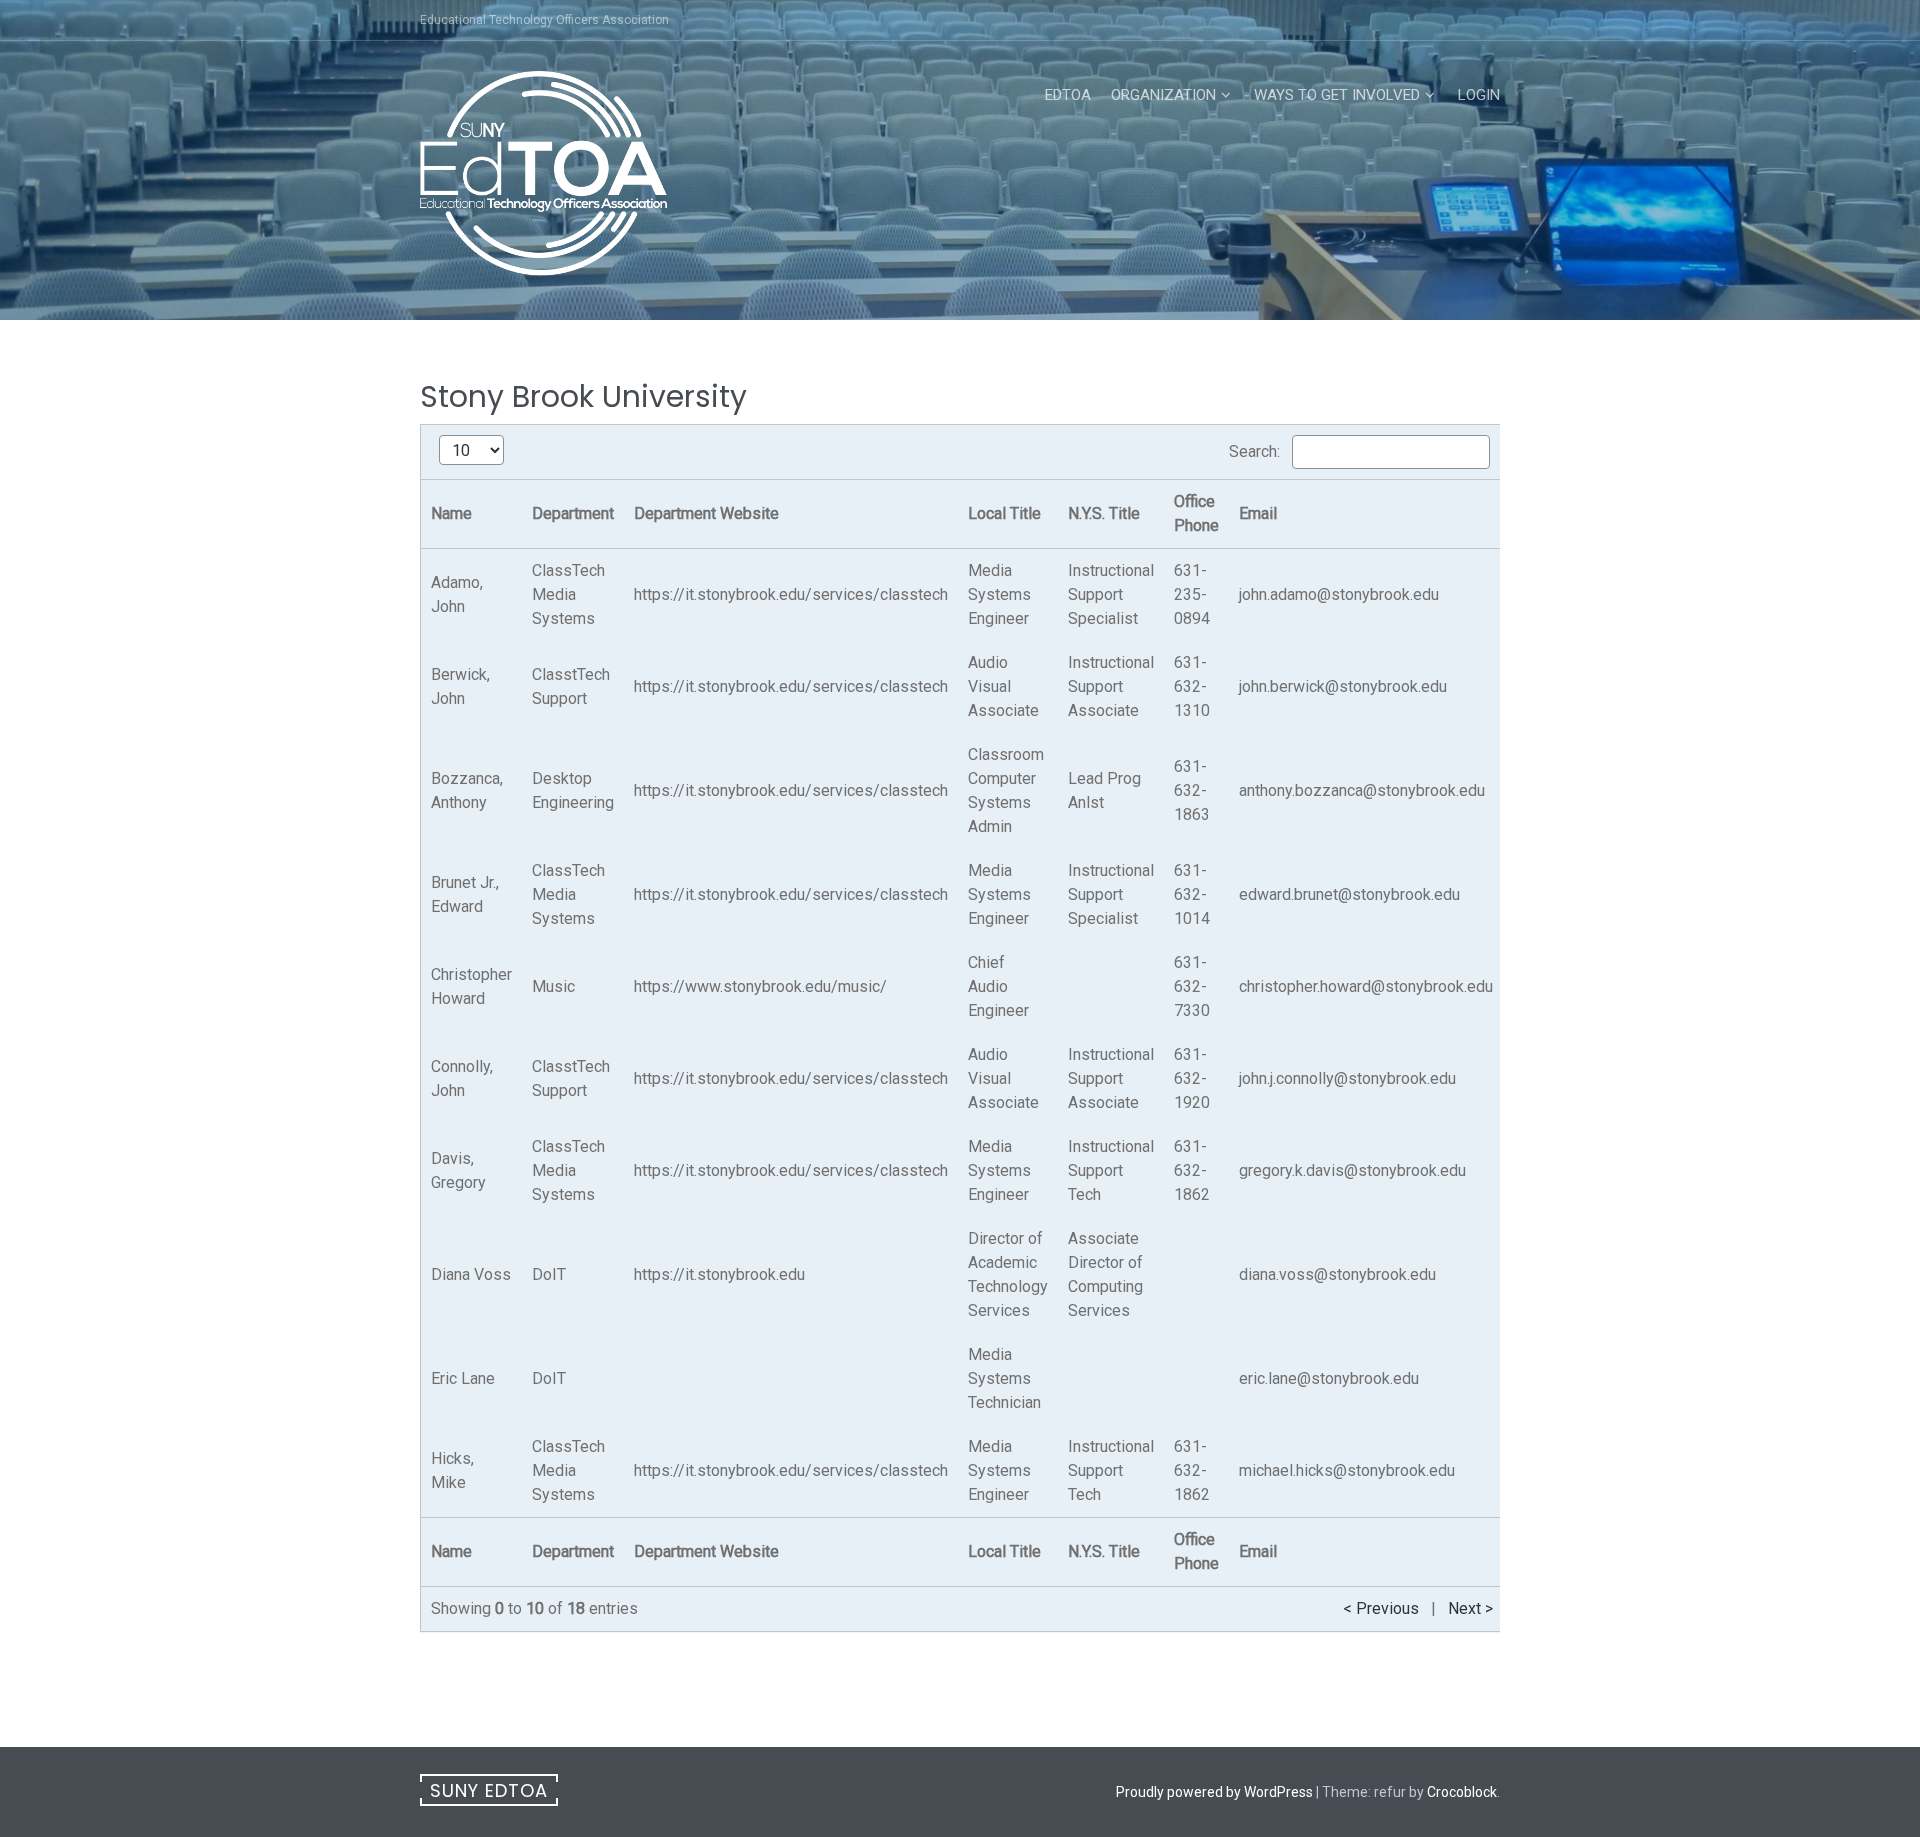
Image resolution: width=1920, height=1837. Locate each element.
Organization (1163, 95)
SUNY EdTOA (489, 1790)
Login (1479, 95)
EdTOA (1068, 95)
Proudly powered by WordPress (1214, 1792)
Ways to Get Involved (1337, 95)
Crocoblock (1462, 1792)
